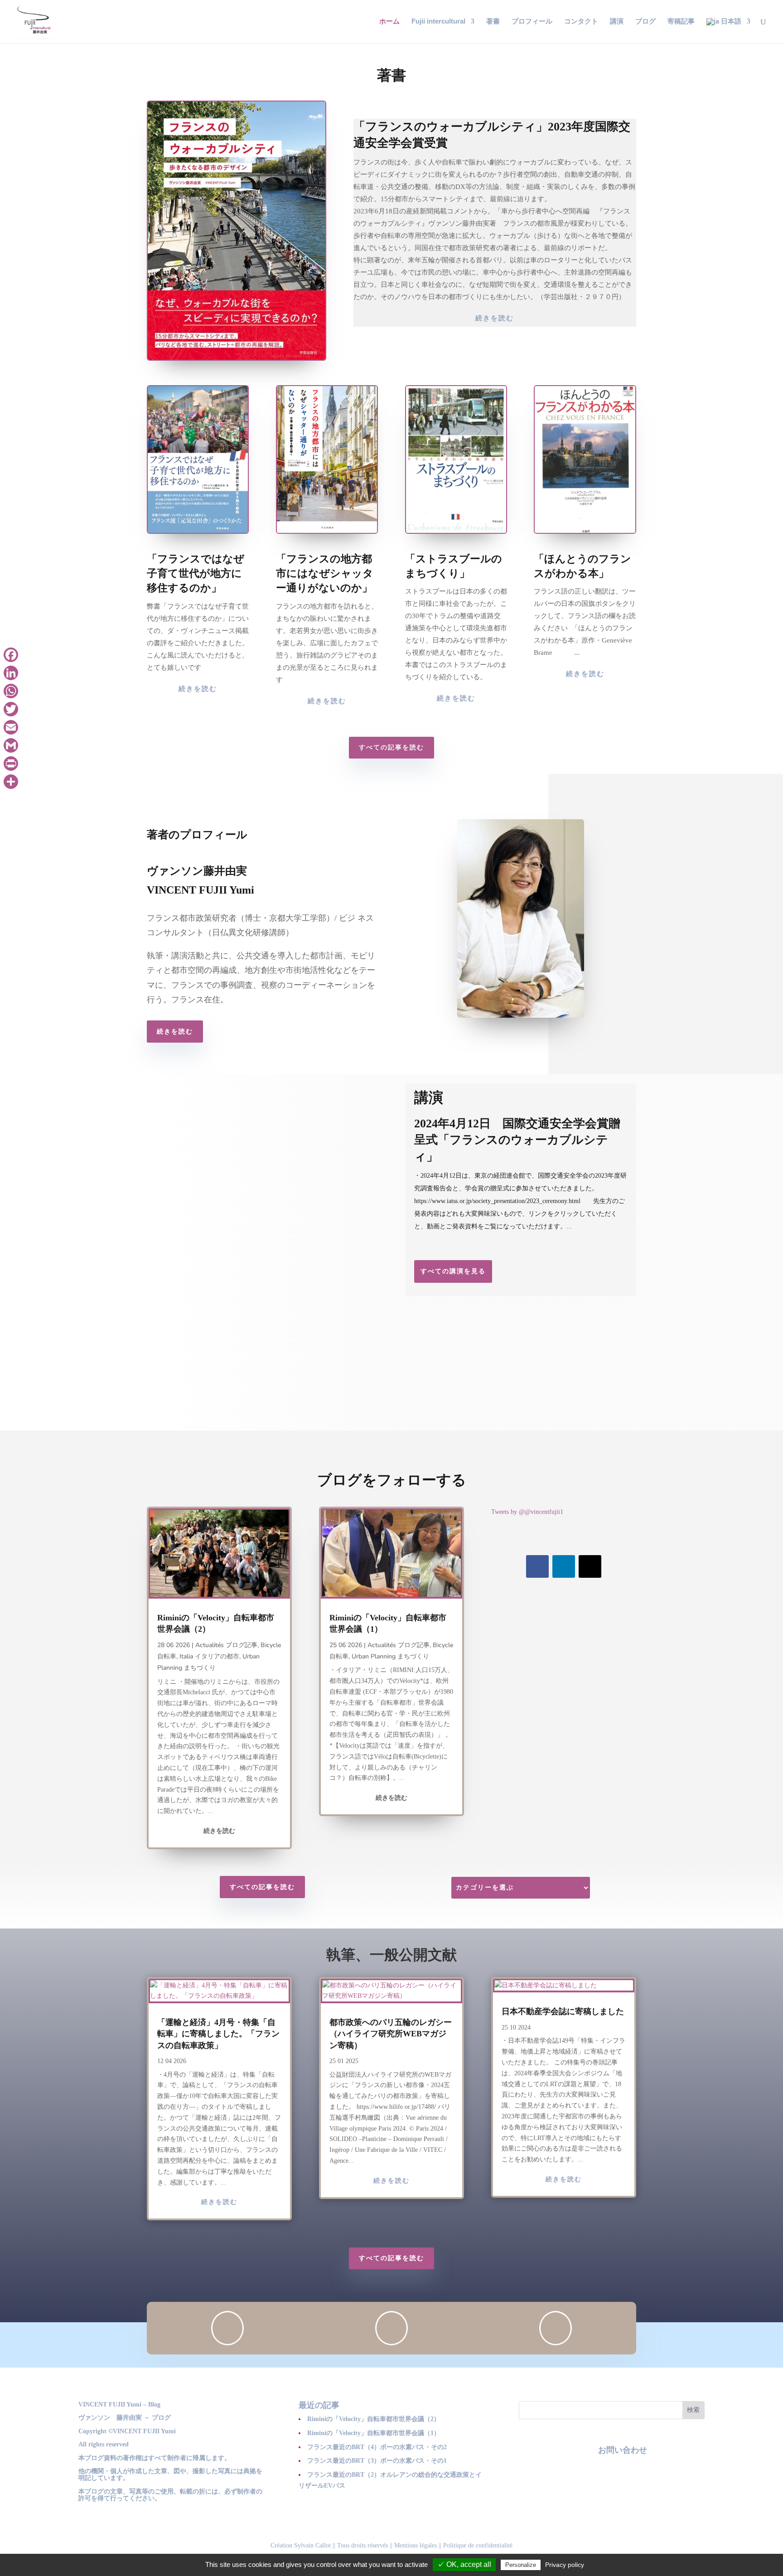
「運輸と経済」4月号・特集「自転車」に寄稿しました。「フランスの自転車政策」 (218, 2034)
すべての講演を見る (453, 1271)
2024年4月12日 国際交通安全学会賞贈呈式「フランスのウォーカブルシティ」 (517, 1140)
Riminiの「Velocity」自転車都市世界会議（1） (374, 2433)
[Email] (11, 727)
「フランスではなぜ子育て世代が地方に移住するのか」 (196, 573)
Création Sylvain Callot (301, 2545)
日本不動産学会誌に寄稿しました (563, 2011)
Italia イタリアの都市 (209, 1656)
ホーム (389, 22)
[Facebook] (11, 655)
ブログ (645, 22)
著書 (493, 22)
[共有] (11, 782)
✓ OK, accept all (464, 2564)
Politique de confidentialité (478, 2545)
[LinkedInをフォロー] (564, 1566)
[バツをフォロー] (590, 1566)
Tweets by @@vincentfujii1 (527, 1512)
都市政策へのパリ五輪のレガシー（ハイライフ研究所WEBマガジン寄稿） (391, 2034)
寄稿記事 (681, 22)
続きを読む (495, 318)
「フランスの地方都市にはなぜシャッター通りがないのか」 (325, 573)
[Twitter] (11, 709)
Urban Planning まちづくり (390, 1656)
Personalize (521, 2565)
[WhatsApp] (11, 691)
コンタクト (581, 22)
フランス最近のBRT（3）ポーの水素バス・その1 (377, 2461)
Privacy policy (565, 2565)
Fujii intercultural (438, 22)
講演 (617, 22)
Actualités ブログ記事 (226, 1645)
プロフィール (532, 22)
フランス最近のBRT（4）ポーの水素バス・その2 (377, 2447)
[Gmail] (11, 745)
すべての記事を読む (391, 747)
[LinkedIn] (11, 673)
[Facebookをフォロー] (537, 1566)
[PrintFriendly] (11, 764)
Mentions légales (416, 2545)
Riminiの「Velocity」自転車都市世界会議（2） (374, 2419)
